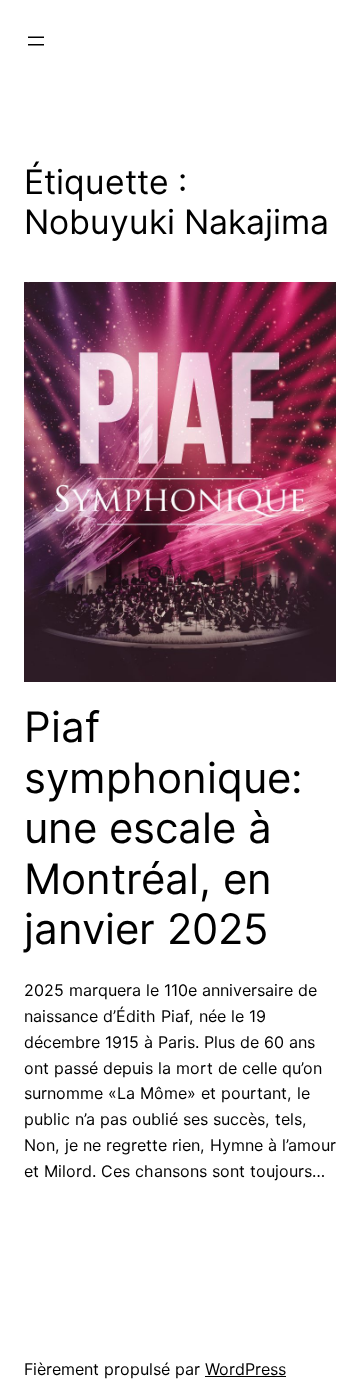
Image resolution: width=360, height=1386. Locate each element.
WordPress (245, 1369)
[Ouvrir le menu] (36, 41)
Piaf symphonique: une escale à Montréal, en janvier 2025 (163, 828)
